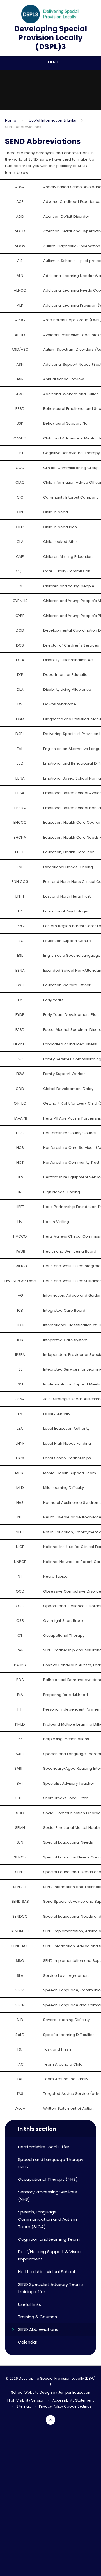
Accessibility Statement (73, 2400)
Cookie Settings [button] (78, 2406)
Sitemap (24, 2406)
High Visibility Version (26, 2400)
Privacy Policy (51, 2406)
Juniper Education (74, 2392)
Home (11, 120)
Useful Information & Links (52, 120)
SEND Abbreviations (23, 127)
